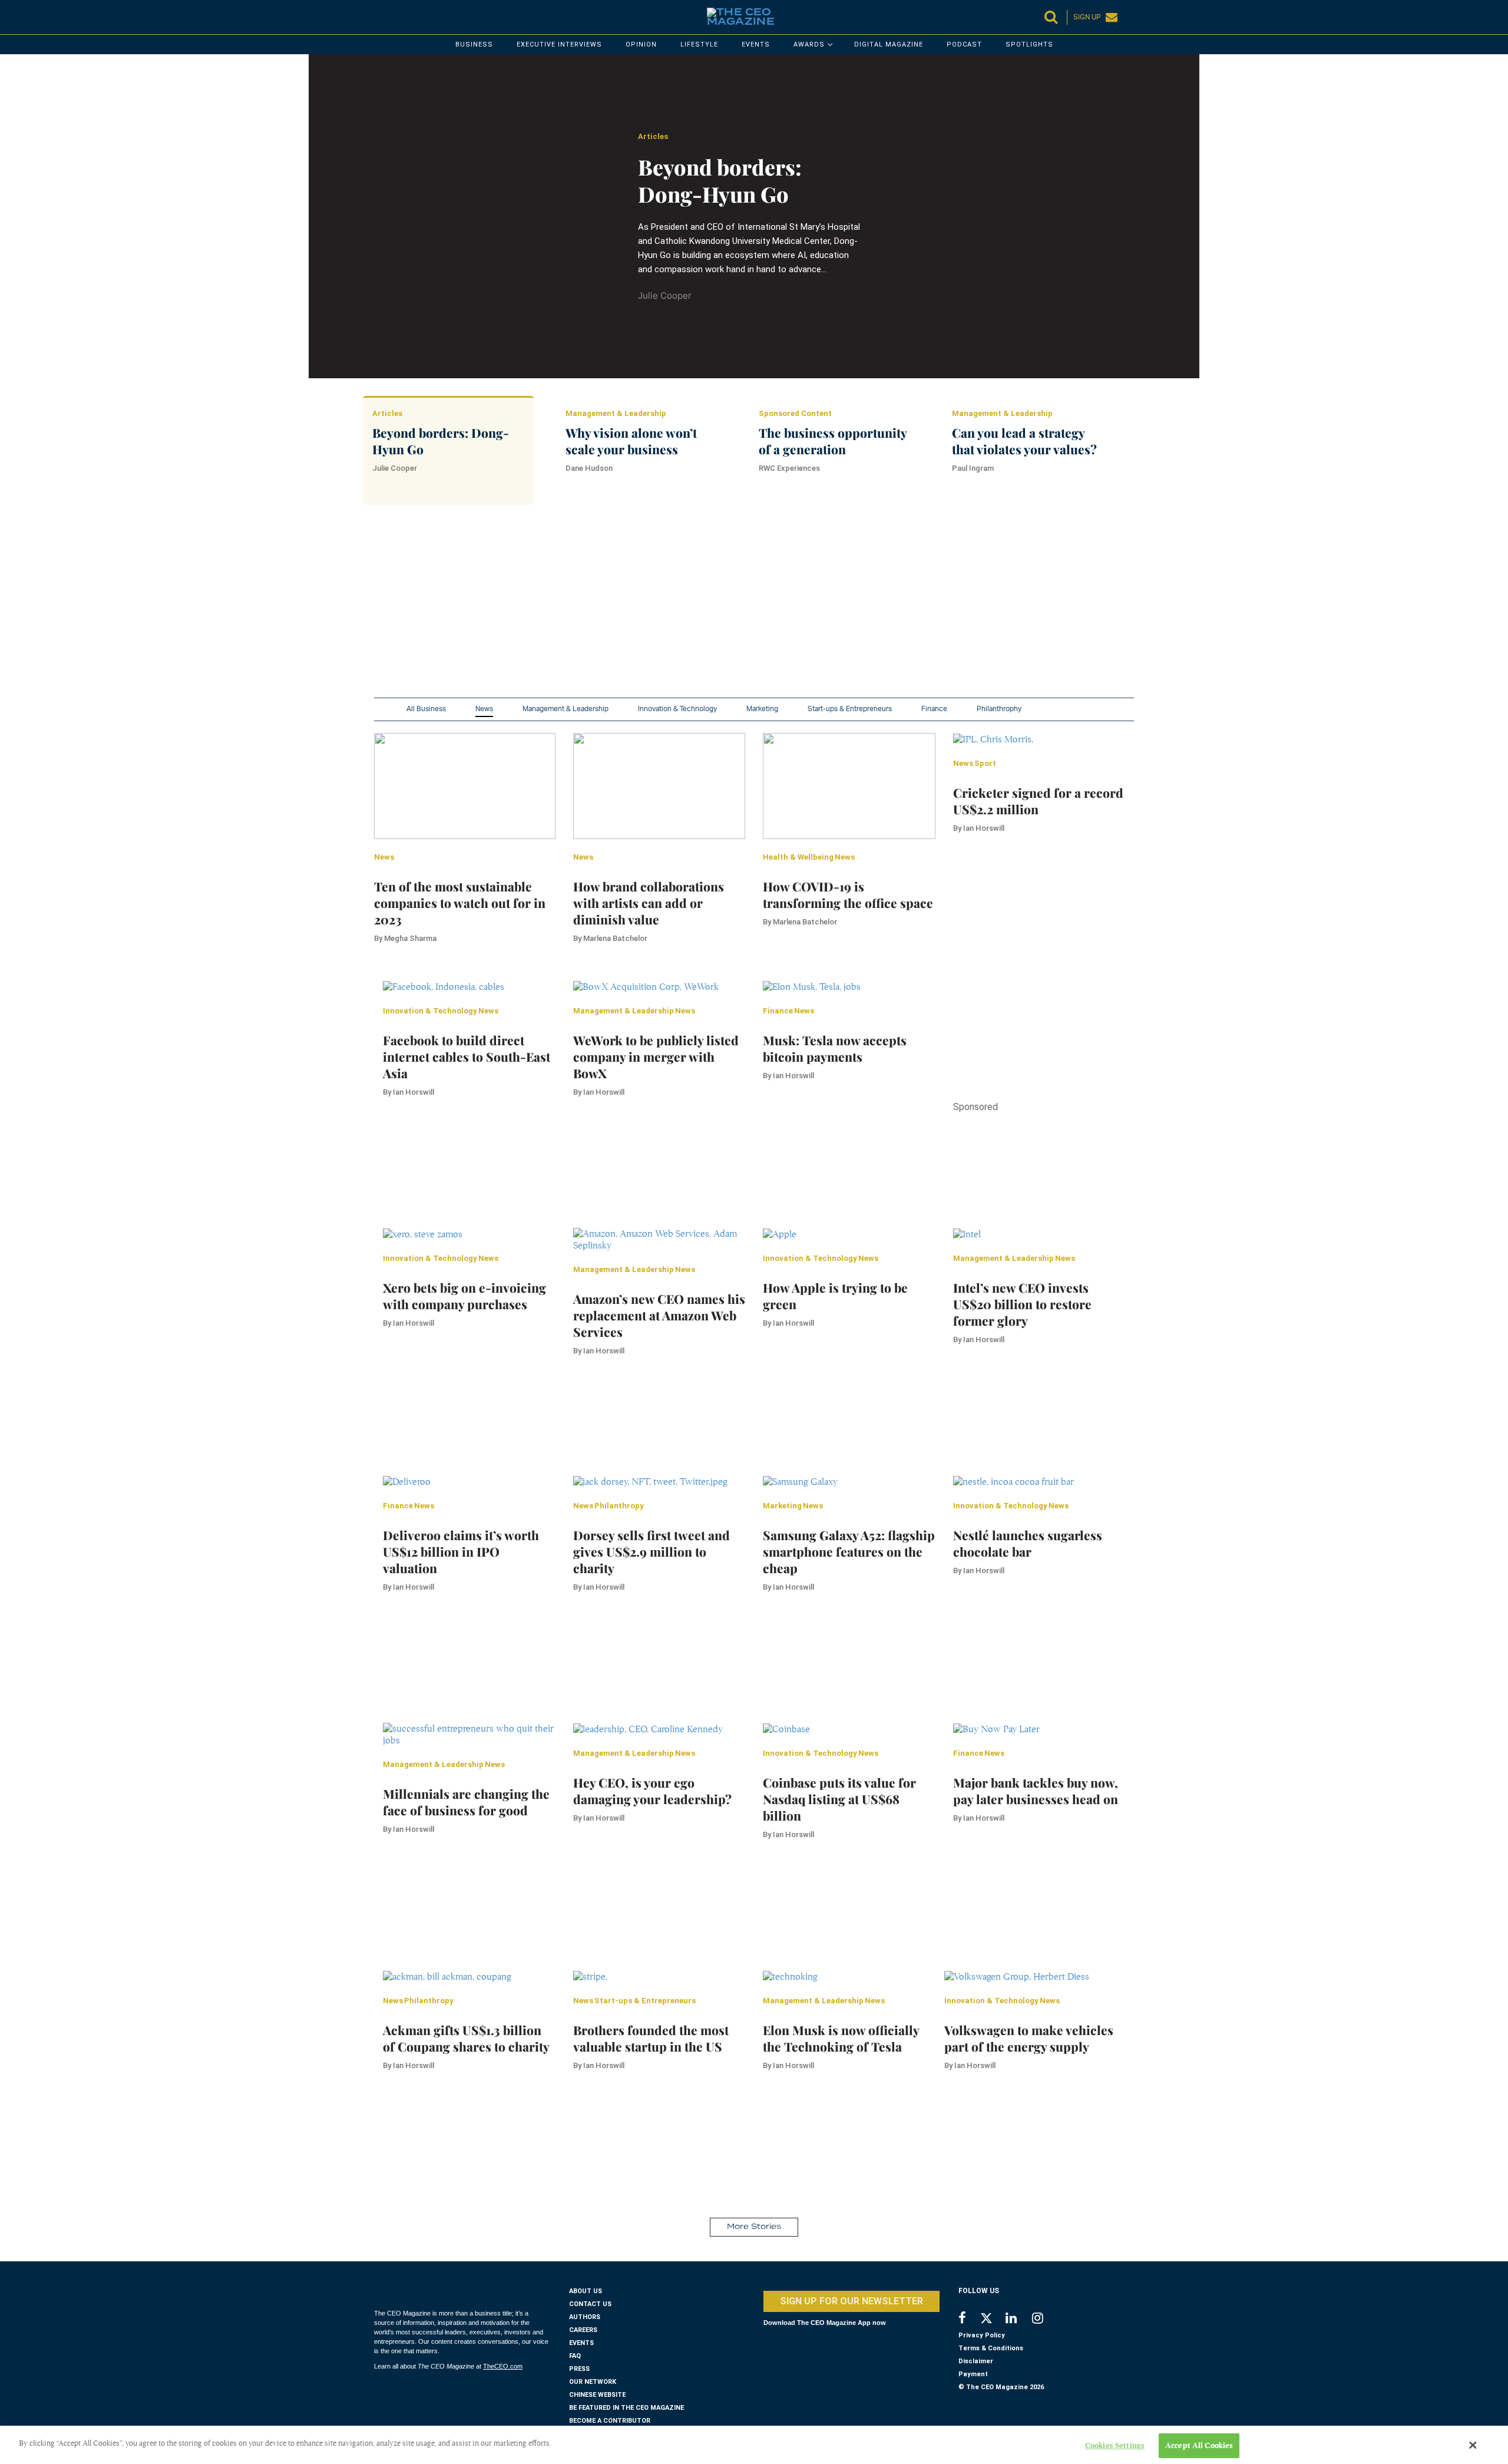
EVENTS (581, 2343)
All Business (426, 709)
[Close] (1473, 2445)
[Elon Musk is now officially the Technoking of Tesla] (790, 1976)
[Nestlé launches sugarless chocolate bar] (1013, 1481)
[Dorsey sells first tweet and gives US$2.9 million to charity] (650, 1481)
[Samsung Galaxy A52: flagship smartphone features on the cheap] (800, 1481)
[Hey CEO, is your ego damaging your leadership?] (648, 1729)
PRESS (579, 2369)
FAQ (575, 2356)
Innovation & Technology (677, 709)
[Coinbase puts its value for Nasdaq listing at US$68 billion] (786, 1729)
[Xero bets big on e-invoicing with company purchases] (423, 1234)
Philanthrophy (999, 709)
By (405, 938)
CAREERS (583, 2330)
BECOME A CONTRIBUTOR (610, 2421)
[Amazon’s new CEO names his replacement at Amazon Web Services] (659, 1239)
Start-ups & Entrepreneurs (850, 709)
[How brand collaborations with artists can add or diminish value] (659, 785)
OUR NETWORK (593, 2382)
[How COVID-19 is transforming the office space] (849, 785)
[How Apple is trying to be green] (780, 1234)
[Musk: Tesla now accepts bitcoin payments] (812, 986)
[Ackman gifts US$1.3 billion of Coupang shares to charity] (447, 1976)
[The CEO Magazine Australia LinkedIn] (1019, 2319)
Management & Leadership (565, 709)
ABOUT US (586, 2291)
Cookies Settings (1115, 2445)
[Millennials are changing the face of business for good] (469, 1734)
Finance (934, 709)
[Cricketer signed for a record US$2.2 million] (993, 739)
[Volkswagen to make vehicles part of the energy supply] (1017, 1976)
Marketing (762, 709)
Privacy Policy (982, 2335)
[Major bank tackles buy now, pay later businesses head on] (996, 1729)
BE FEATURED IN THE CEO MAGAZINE (626, 2408)
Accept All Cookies (1199, 2445)
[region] (727, 615)
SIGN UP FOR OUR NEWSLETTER (851, 2301)
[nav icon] (380, 17)
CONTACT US (590, 2304)
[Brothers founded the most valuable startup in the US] (590, 1976)
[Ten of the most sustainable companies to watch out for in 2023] (465, 785)
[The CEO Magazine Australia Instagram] (1045, 2319)
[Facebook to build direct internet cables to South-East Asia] (444, 986)
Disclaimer (976, 2361)
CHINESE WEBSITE (597, 2395)
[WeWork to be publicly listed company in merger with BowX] (646, 986)
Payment (973, 2374)
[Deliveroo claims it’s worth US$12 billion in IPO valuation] (407, 1481)
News (484, 709)
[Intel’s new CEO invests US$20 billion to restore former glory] (967, 1234)
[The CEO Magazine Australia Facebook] (969, 2319)
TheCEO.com (503, 2366)
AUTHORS (585, 2317)
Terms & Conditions (991, 2348)
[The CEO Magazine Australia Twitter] (992, 2320)
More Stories (754, 2227)
